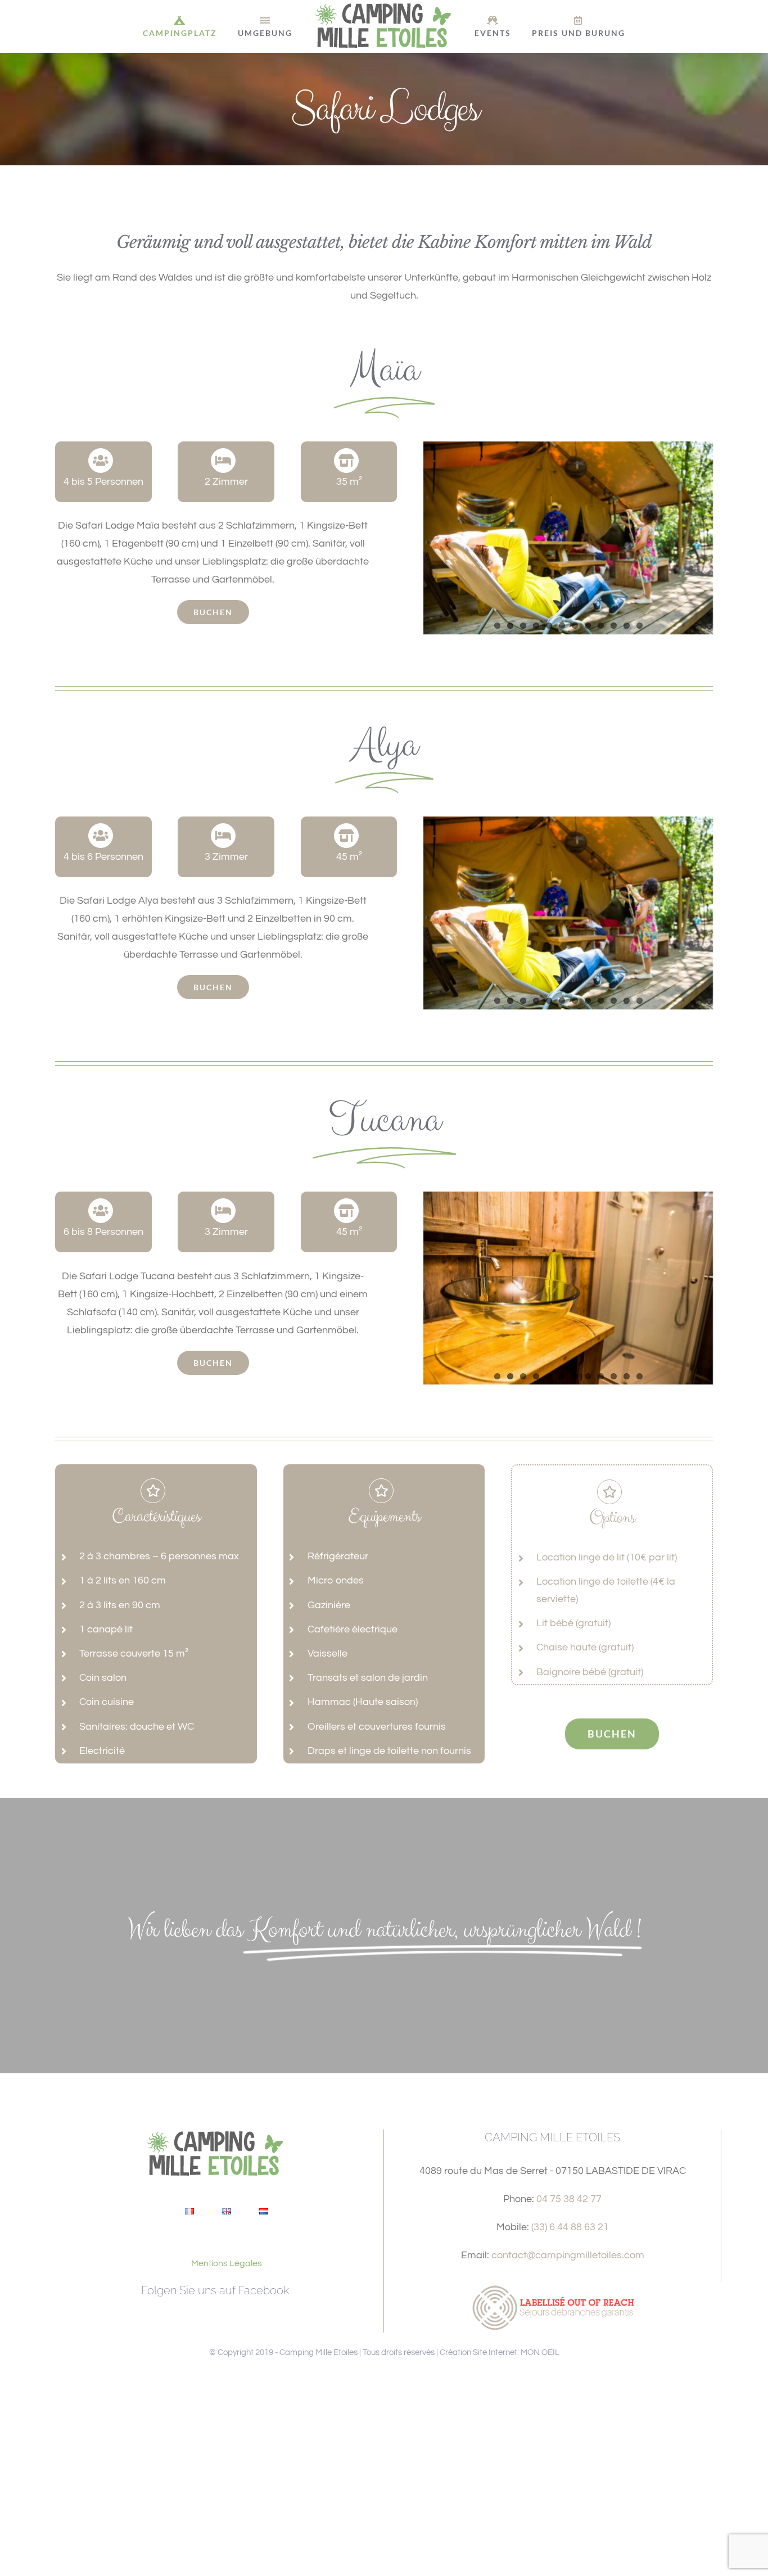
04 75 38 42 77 (569, 2199)
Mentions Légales (227, 2263)
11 (627, 626)
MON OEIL (540, 2352)
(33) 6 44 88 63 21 (570, 2227)
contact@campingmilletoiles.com (568, 2255)
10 (614, 626)
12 (640, 626)
